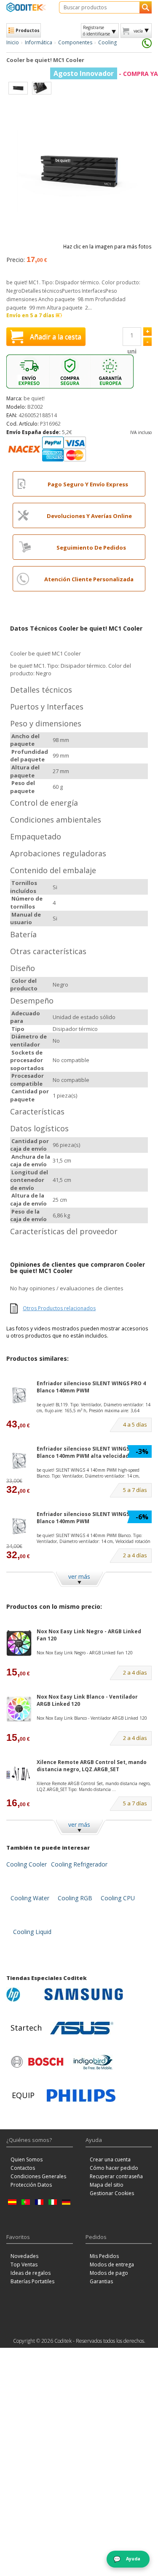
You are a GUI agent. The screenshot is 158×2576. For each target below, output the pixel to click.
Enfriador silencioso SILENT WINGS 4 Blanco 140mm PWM (85, 1518)
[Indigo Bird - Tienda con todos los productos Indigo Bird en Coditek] (93, 2062)
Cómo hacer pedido (114, 2168)
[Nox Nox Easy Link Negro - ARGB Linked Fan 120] (19, 1643)
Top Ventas (24, 2264)
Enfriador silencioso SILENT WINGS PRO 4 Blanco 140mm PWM (91, 1387)
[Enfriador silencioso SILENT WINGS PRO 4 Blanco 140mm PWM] (19, 1395)
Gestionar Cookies (112, 2193)
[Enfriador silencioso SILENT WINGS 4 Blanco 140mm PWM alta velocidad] (19, 1461)
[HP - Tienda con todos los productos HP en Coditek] (23, 1994)
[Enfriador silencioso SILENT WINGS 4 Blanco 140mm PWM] (19, 1526)
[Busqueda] (146, 7)
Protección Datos (31, 2185)
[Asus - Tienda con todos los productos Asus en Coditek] (82, 2028)
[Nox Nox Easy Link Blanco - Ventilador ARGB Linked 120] (19, 1709)
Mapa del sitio (107, 2185)
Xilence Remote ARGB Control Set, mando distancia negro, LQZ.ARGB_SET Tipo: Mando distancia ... (94, 1786)
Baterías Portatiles (32, 2281)
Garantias (101, 2281)
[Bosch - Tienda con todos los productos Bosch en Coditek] (37, 2062)
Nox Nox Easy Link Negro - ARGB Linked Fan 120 (89, 1635)
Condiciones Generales (38, 2176)
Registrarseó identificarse (96, 30)
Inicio (13, 42)
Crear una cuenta (110, 2159)
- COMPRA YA (106, 74)
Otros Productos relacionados (59, 1308)
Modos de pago (109, 2273)
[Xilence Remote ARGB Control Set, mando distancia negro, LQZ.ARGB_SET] (19, 1774)
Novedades (24, 2256)
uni (132, 351)
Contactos (23, 2168)
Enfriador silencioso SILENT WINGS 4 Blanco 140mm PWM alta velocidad (85, 1452)
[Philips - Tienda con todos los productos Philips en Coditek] (81, 2096)
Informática (39, 42)
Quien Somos (27, 2159)
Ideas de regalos (31, 2273)
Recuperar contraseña (116, 2176)
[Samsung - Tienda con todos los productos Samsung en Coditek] (84, 1994)
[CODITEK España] (26, 7)
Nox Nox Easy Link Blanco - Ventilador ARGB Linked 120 (87, 1700)
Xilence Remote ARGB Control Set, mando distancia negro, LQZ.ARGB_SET (92, 1766)
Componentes (75, 42)
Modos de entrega (112, 2264)
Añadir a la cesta (56, 337)
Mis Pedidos (104, 2256)
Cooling (107, 42)
